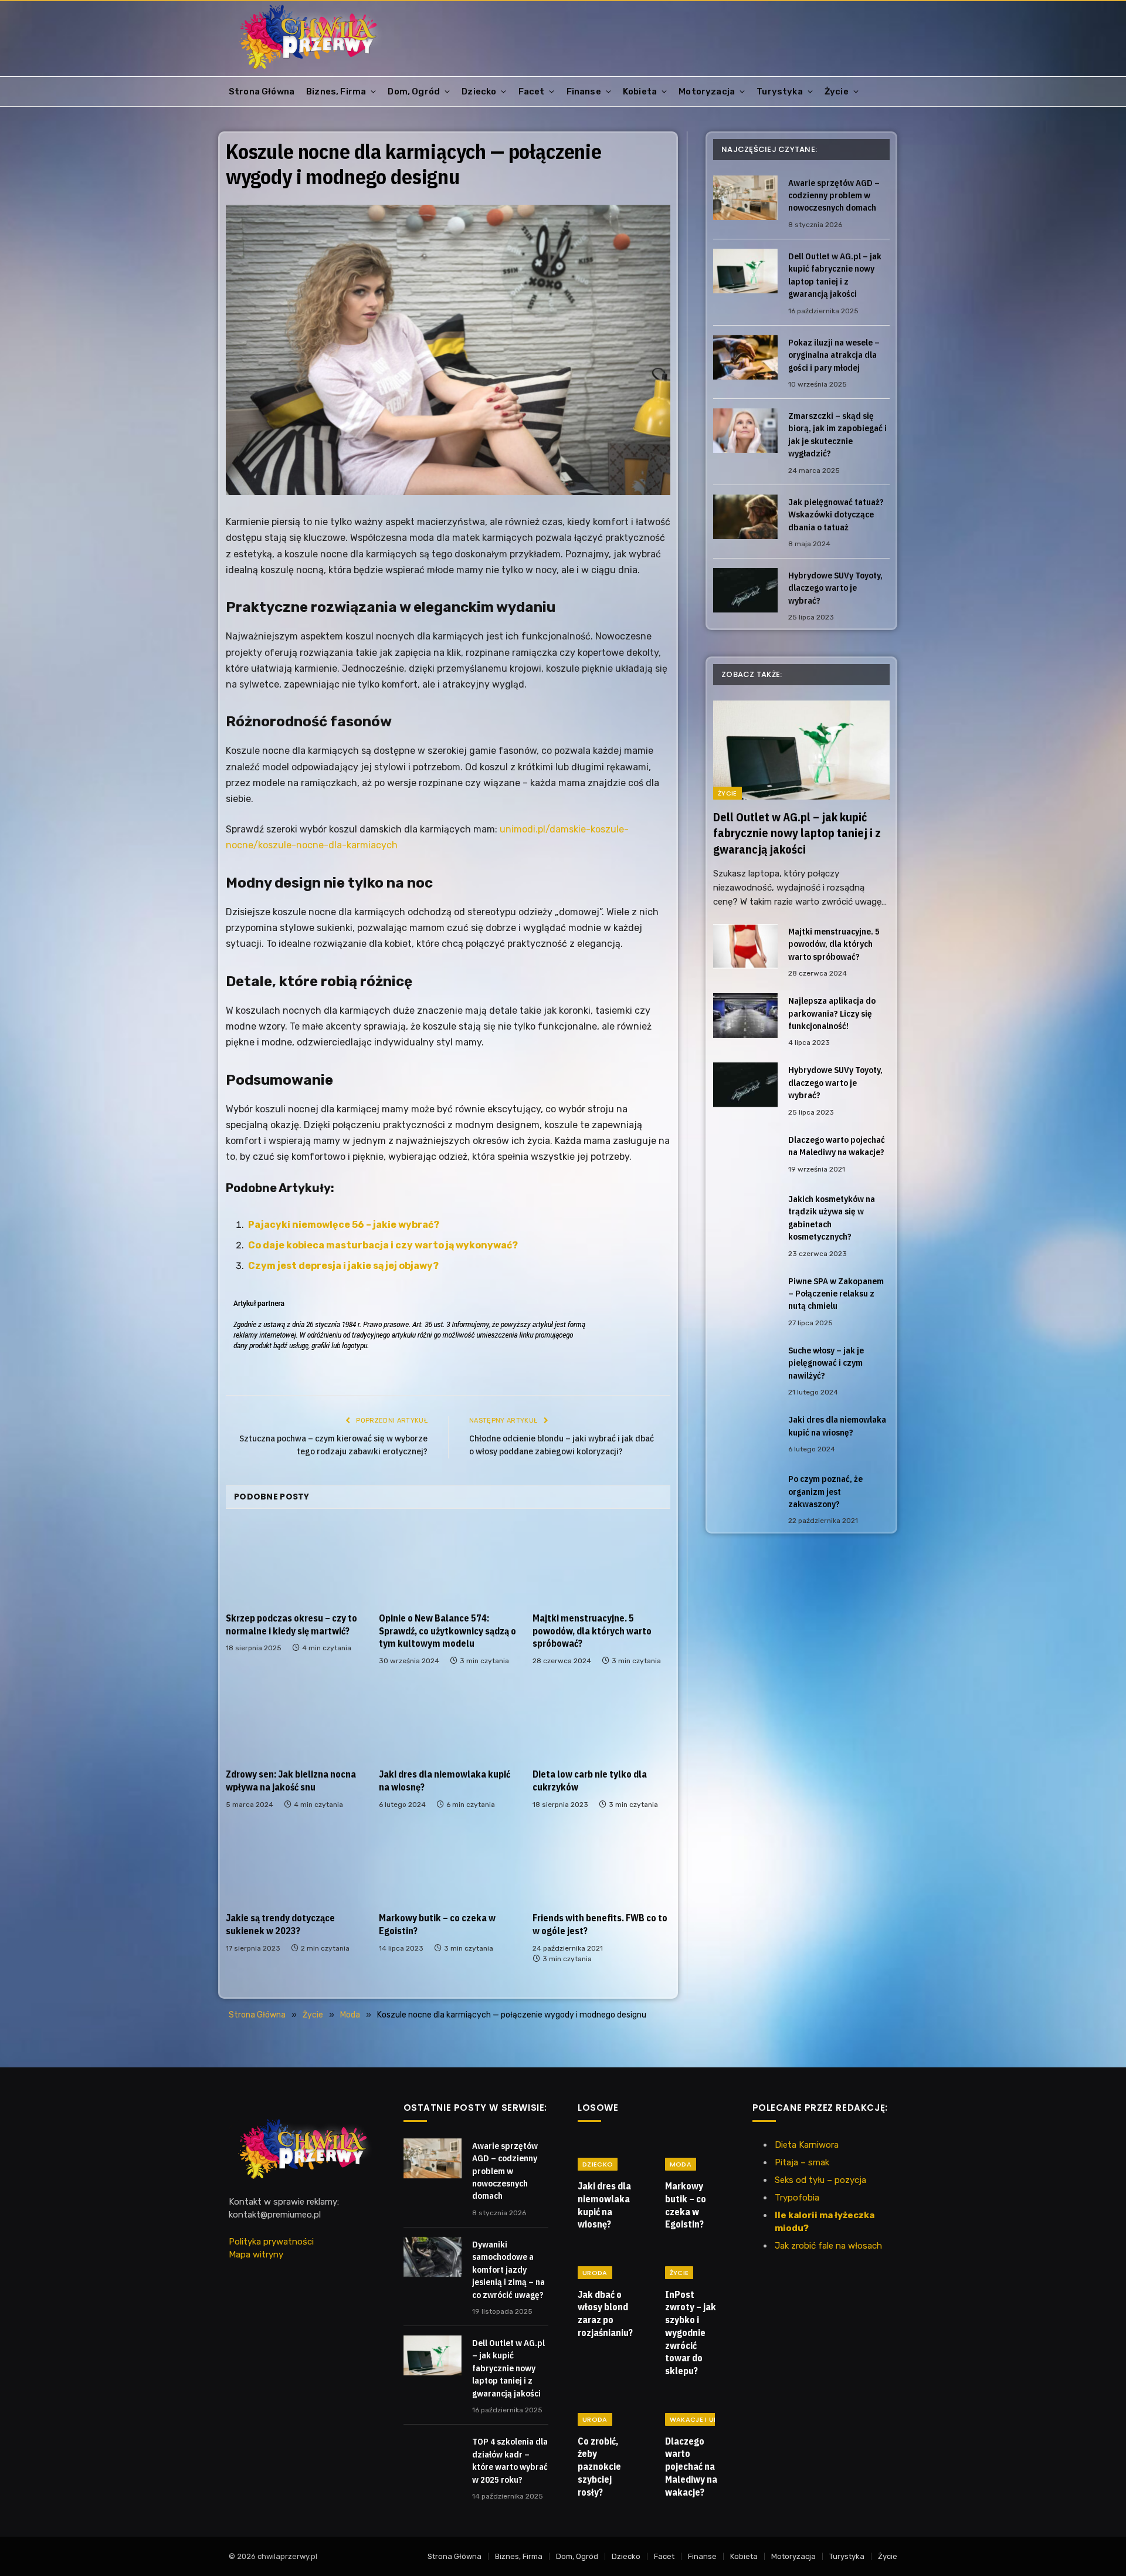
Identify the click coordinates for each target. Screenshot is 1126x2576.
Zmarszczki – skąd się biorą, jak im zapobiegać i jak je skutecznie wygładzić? (837, 434)
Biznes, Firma (336, 92)
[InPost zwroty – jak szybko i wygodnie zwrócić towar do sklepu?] (694, 2263)
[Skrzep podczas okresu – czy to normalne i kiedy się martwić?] (295, 1564)
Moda (681, 2164)
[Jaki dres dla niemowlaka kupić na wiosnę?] (448, 1720)
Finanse (584, 92)
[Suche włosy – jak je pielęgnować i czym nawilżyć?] (745, 1365)
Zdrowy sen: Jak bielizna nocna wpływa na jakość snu (291, 1780)
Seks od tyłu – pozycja (820, 2180)
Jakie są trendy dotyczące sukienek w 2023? (280, 1924)
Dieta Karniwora (807, 2145)
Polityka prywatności (271, 2242)
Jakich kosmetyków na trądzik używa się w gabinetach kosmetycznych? (832, 1218)
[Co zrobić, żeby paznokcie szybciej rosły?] (607, 2409)
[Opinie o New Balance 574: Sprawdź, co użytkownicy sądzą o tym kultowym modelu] (448, 1564)
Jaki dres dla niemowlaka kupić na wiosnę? (445, 1780)
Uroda (595, 2273)
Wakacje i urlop (701, 2419)
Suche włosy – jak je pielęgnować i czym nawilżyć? (826, 1363)
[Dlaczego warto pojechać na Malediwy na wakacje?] (745, 1155)
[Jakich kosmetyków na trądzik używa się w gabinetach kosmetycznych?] (745, 1214)
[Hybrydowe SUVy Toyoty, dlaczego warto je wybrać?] (745, 590)
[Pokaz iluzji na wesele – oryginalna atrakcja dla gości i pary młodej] (745, 357)
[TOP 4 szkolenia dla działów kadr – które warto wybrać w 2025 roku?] (433, 2454)
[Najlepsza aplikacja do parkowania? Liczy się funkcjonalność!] (745, 1015)
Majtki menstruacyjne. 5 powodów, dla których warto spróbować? (592, 1631)
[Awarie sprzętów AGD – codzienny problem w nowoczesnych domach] (745, 198)
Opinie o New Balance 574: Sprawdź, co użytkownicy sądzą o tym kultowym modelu (447, 1631)
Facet (532, 92)
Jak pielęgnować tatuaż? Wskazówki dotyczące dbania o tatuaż (836, 514)
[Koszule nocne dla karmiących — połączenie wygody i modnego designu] (448, 350)
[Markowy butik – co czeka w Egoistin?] (448, 1864)
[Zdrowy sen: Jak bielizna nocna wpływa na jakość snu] (295, 1720)
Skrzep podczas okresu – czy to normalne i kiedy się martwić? (291, 1624)
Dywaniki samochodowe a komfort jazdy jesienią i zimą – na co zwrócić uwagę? (508, 2269)
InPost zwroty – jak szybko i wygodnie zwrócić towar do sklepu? (691, 2333)
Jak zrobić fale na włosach (828, 2246)
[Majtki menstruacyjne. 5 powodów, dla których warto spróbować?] (601, 1564)
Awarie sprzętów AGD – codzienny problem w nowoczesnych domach (834, 195)
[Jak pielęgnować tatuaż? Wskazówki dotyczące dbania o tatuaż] (745, 517)
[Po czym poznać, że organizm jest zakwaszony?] (745, 1494)
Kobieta (640, 92)
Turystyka (780, 92)
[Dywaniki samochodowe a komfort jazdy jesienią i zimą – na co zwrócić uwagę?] (433, 2257)
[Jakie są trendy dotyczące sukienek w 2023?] (295, 1864)
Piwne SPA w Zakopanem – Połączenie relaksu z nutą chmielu (836, 1294)
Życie (837, 92)
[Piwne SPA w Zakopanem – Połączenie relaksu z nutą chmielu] (745, 1296)
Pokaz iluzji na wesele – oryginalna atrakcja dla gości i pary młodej (834, 355)
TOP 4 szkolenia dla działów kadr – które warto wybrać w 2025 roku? (510, 2460)
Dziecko (479, 92)
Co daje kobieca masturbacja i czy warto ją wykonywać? (383, 1245)
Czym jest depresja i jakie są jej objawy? (343, 1266)
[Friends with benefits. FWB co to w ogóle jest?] (601, 1864)
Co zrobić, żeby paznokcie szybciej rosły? (599, 2467)
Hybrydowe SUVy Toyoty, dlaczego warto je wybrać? (835, 588)
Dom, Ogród (414, 92)
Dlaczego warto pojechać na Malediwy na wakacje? (837, 1146)
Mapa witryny (256, 2255)
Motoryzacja (707, 92)
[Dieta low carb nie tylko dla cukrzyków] (601, 1720)
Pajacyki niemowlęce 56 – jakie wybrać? (344, 1225)
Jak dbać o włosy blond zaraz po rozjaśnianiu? (605, 2313)
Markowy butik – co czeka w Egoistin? (437, 1924)
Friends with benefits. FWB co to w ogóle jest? (600, 1924)
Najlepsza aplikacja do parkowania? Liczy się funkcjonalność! (832, 1013)
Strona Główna (262, 92)
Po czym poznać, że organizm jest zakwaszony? (825, 1491)
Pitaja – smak (802, 2162)
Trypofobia (797, 2198)
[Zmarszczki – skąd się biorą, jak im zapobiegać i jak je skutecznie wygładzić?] (745, 431)
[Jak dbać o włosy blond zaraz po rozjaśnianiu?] (607, 2263)
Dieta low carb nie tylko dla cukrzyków (590, 1780)
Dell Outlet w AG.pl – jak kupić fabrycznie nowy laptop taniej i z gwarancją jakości (835, 275)
